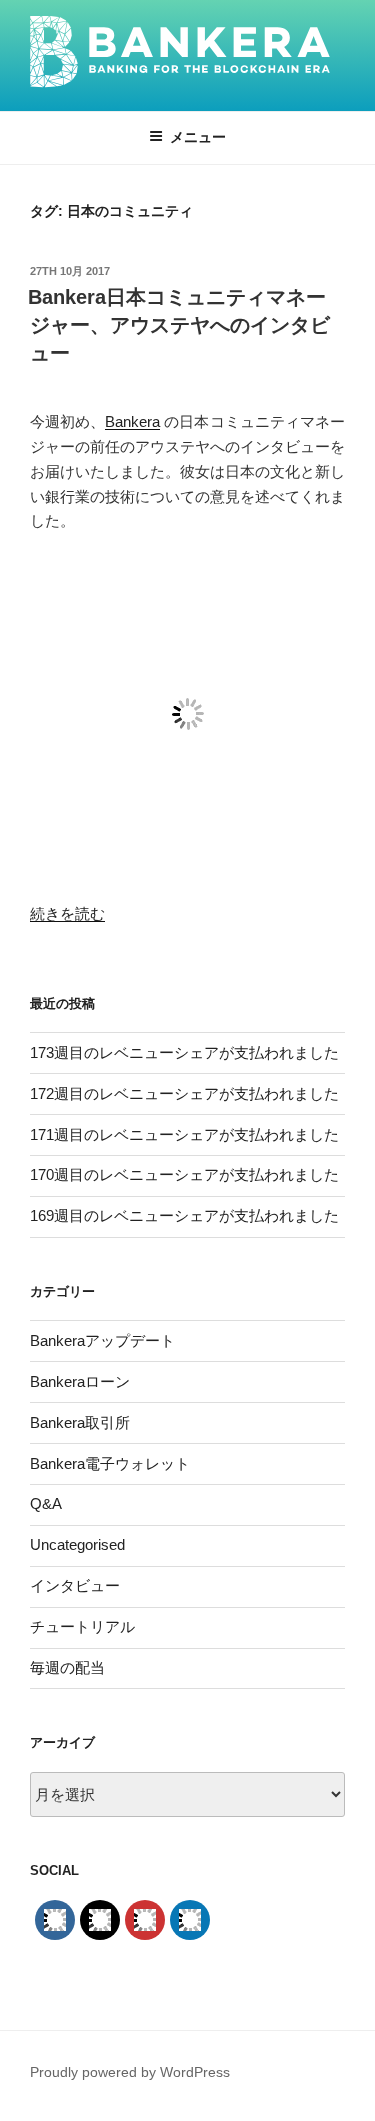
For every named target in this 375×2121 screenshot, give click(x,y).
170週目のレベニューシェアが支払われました (184, 1174)
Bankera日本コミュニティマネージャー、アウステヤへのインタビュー (179, 325)
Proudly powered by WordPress (130, 2072)
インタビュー (75, 1585)
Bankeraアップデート (102, 1340)
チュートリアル (82, 1626)
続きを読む (67, 913)
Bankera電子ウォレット (110, 1463)
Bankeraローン (80, 1381)
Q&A (46, 1503)
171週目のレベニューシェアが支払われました (184, 1134)
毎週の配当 (67, 1667)
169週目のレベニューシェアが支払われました (184, 1215)
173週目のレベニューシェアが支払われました (184, 1052)
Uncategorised (77, 1544)
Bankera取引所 (80, 1422)
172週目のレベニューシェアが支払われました (184, 1093)
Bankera (132, 421)
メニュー (198, 137)
